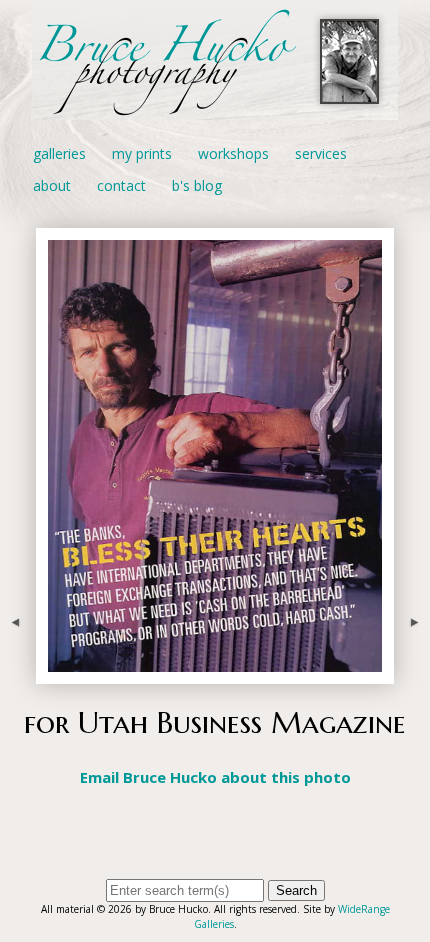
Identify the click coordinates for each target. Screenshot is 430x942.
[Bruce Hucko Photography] (215, 109)
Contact (121, 185)
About (52, 185)
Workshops (233, 153)
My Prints (142, 153)
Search (296, 890)
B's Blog (197, 185)
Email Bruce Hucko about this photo (215, 777)
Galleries (59, 153)
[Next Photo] (412, 672)
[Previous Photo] (18, 672)
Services (321, 153)
